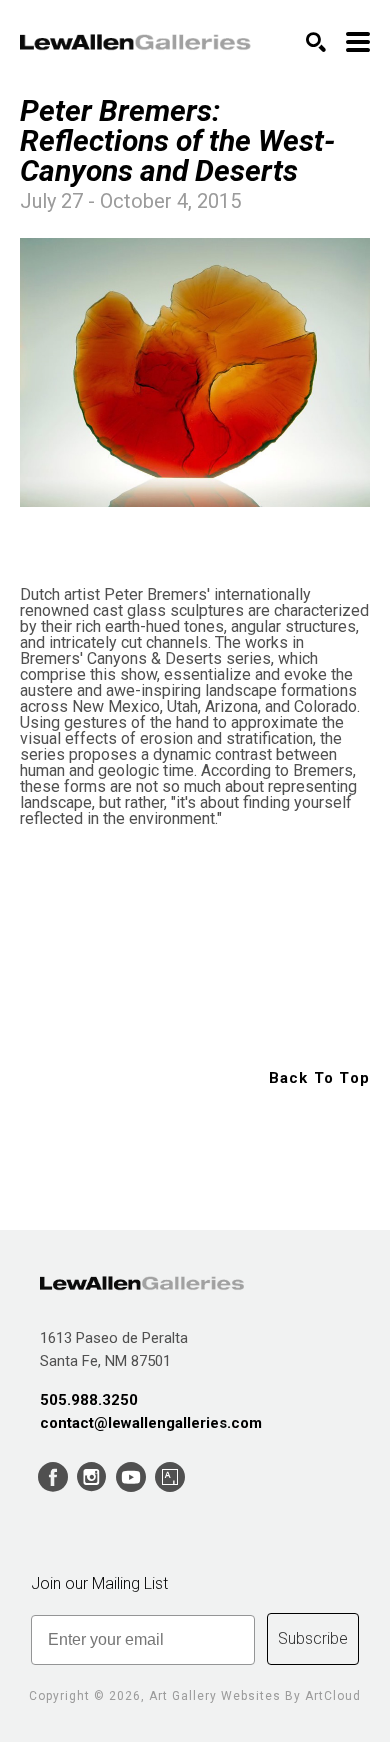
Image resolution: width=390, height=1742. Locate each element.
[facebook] (52, 1477)
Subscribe (313, 1638)
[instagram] (91, 1477)
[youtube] (130, 1477)
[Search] (316, 42)
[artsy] (169, 1477)
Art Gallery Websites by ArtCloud (255, 1696)
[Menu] (358, 42)
